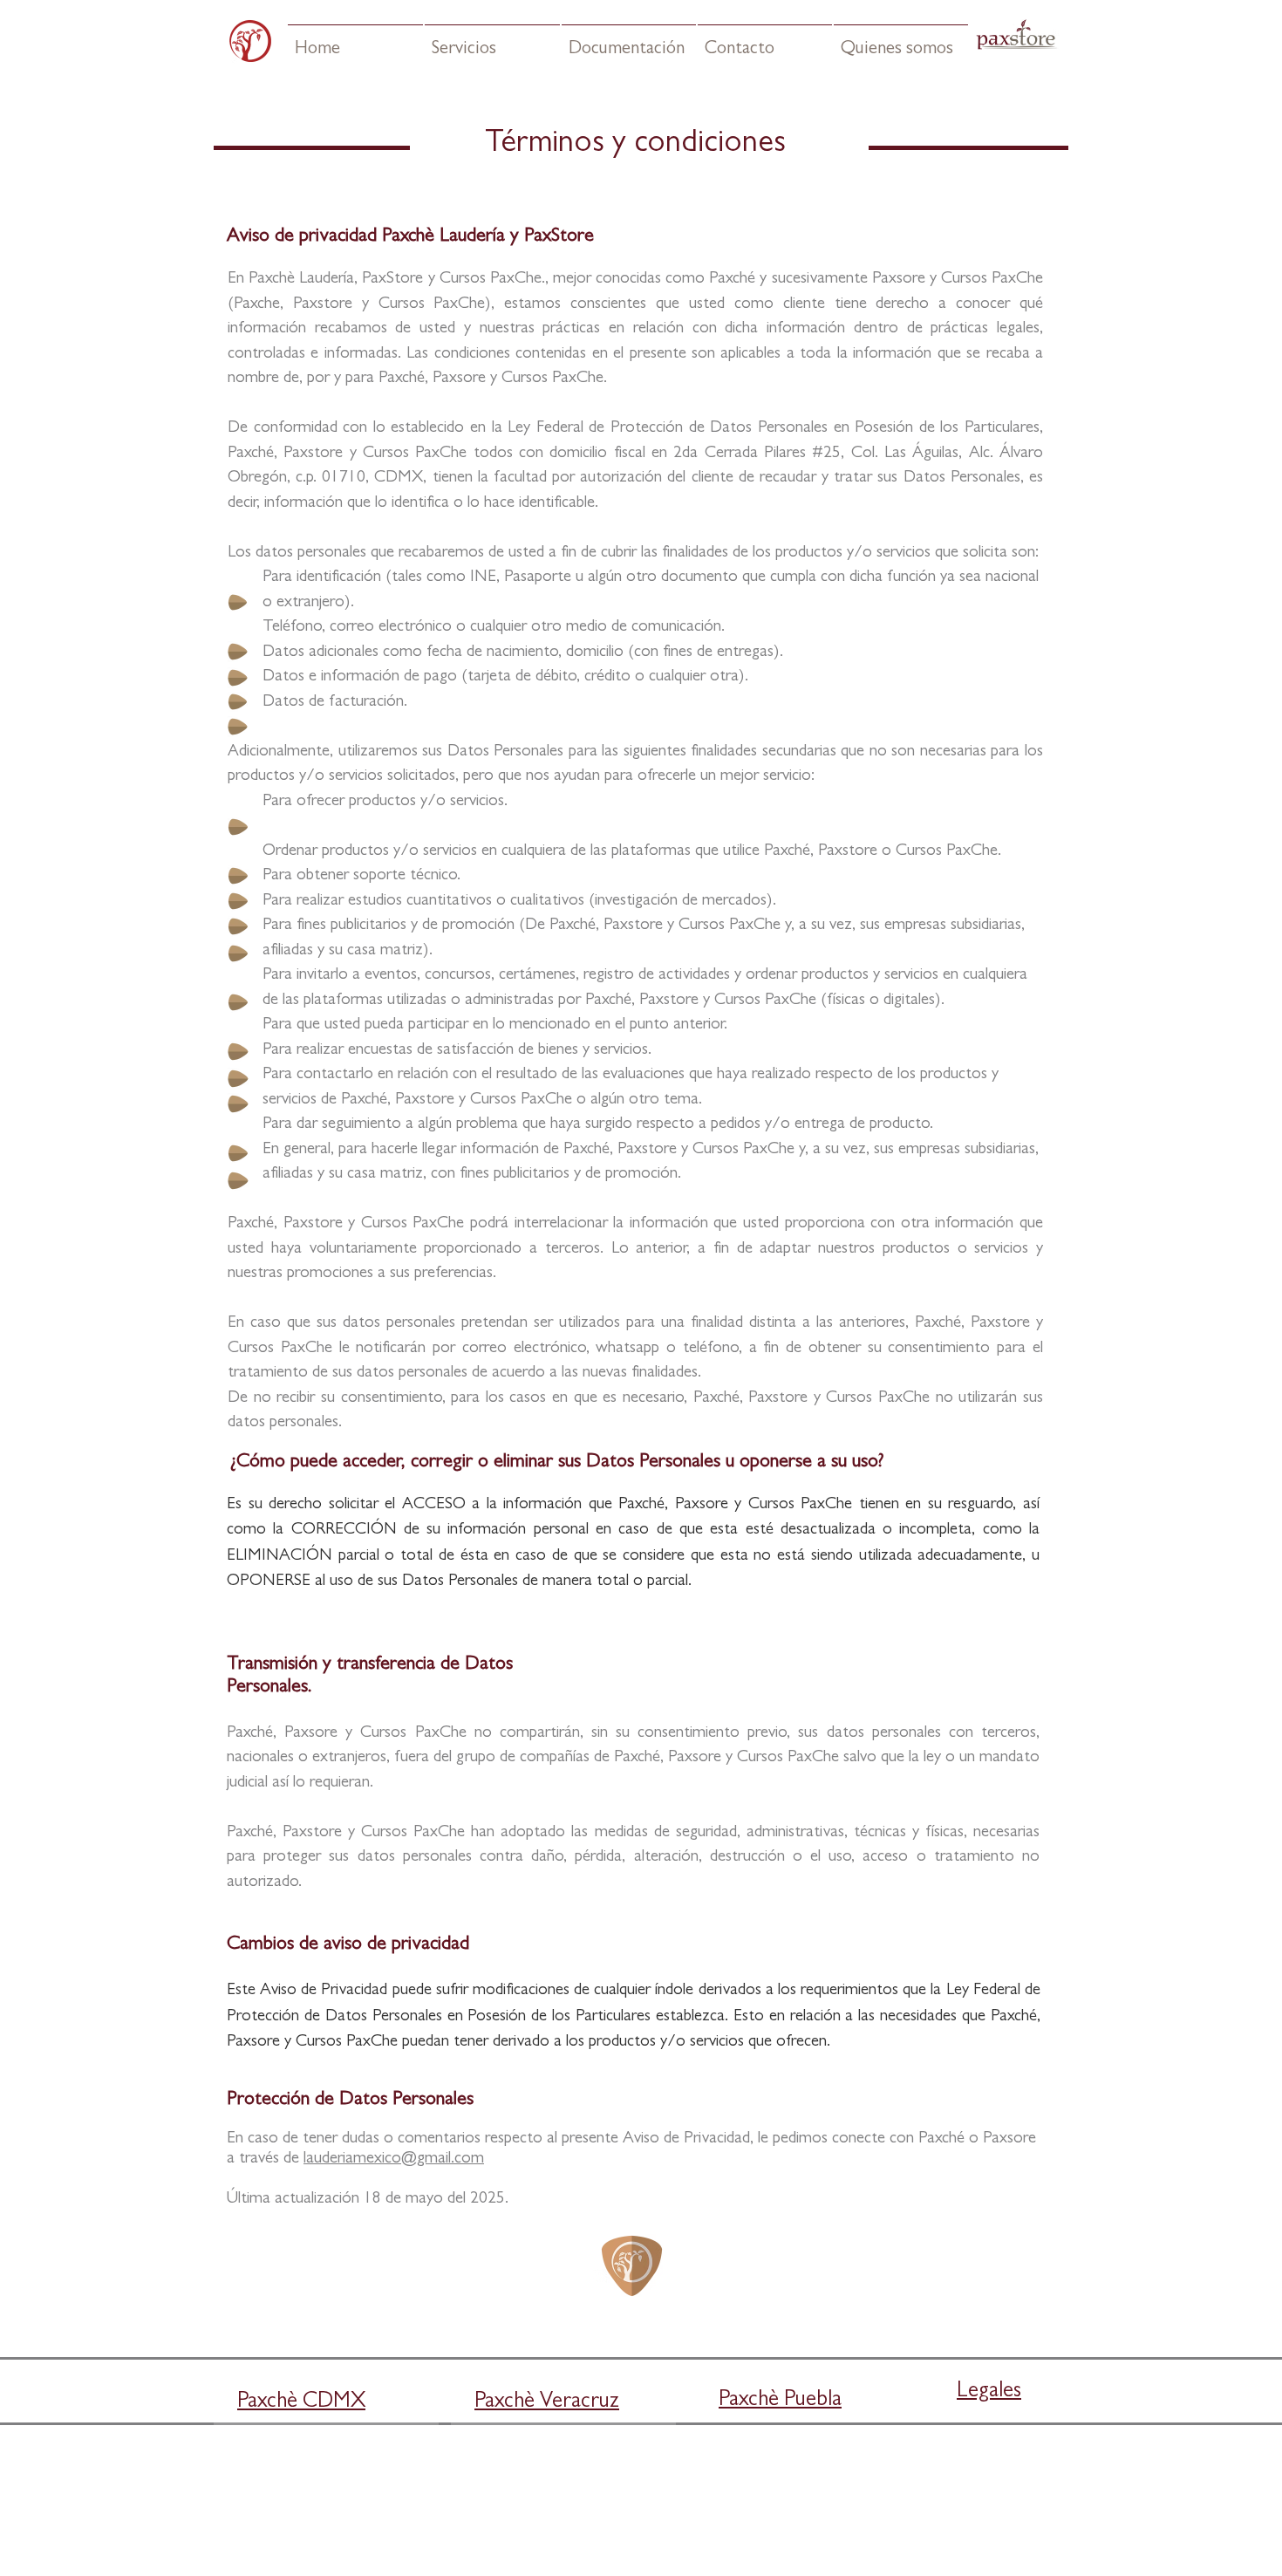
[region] (808, 2472)
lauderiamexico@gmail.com (394, 2159)
